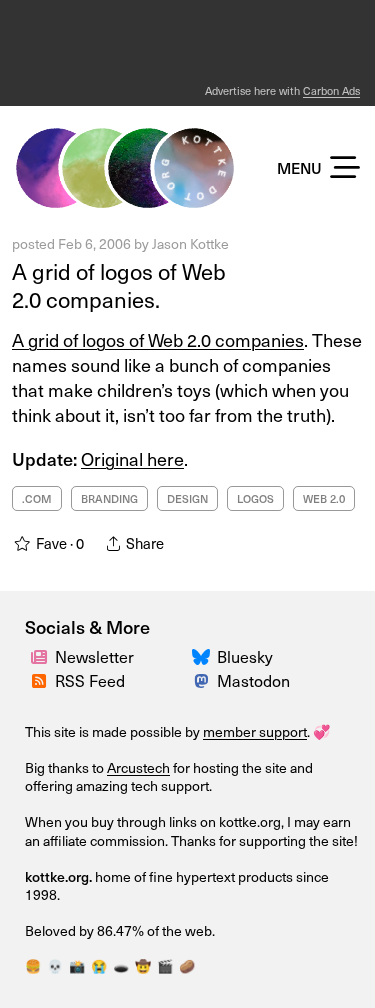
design (187, 498)
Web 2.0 (324, 498)
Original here (132, 458)
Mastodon (253, 680)
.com (37, 498)
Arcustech (138, 767)
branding (109, 498)
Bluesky (245, 656)
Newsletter (94, 656)
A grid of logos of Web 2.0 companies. (119, 285)
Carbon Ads (331, 90)
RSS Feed (90, 680)
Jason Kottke (190, 243)
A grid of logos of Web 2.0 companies (158, 339)
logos (255, 498)
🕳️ (121, 966)
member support (255, 731)
